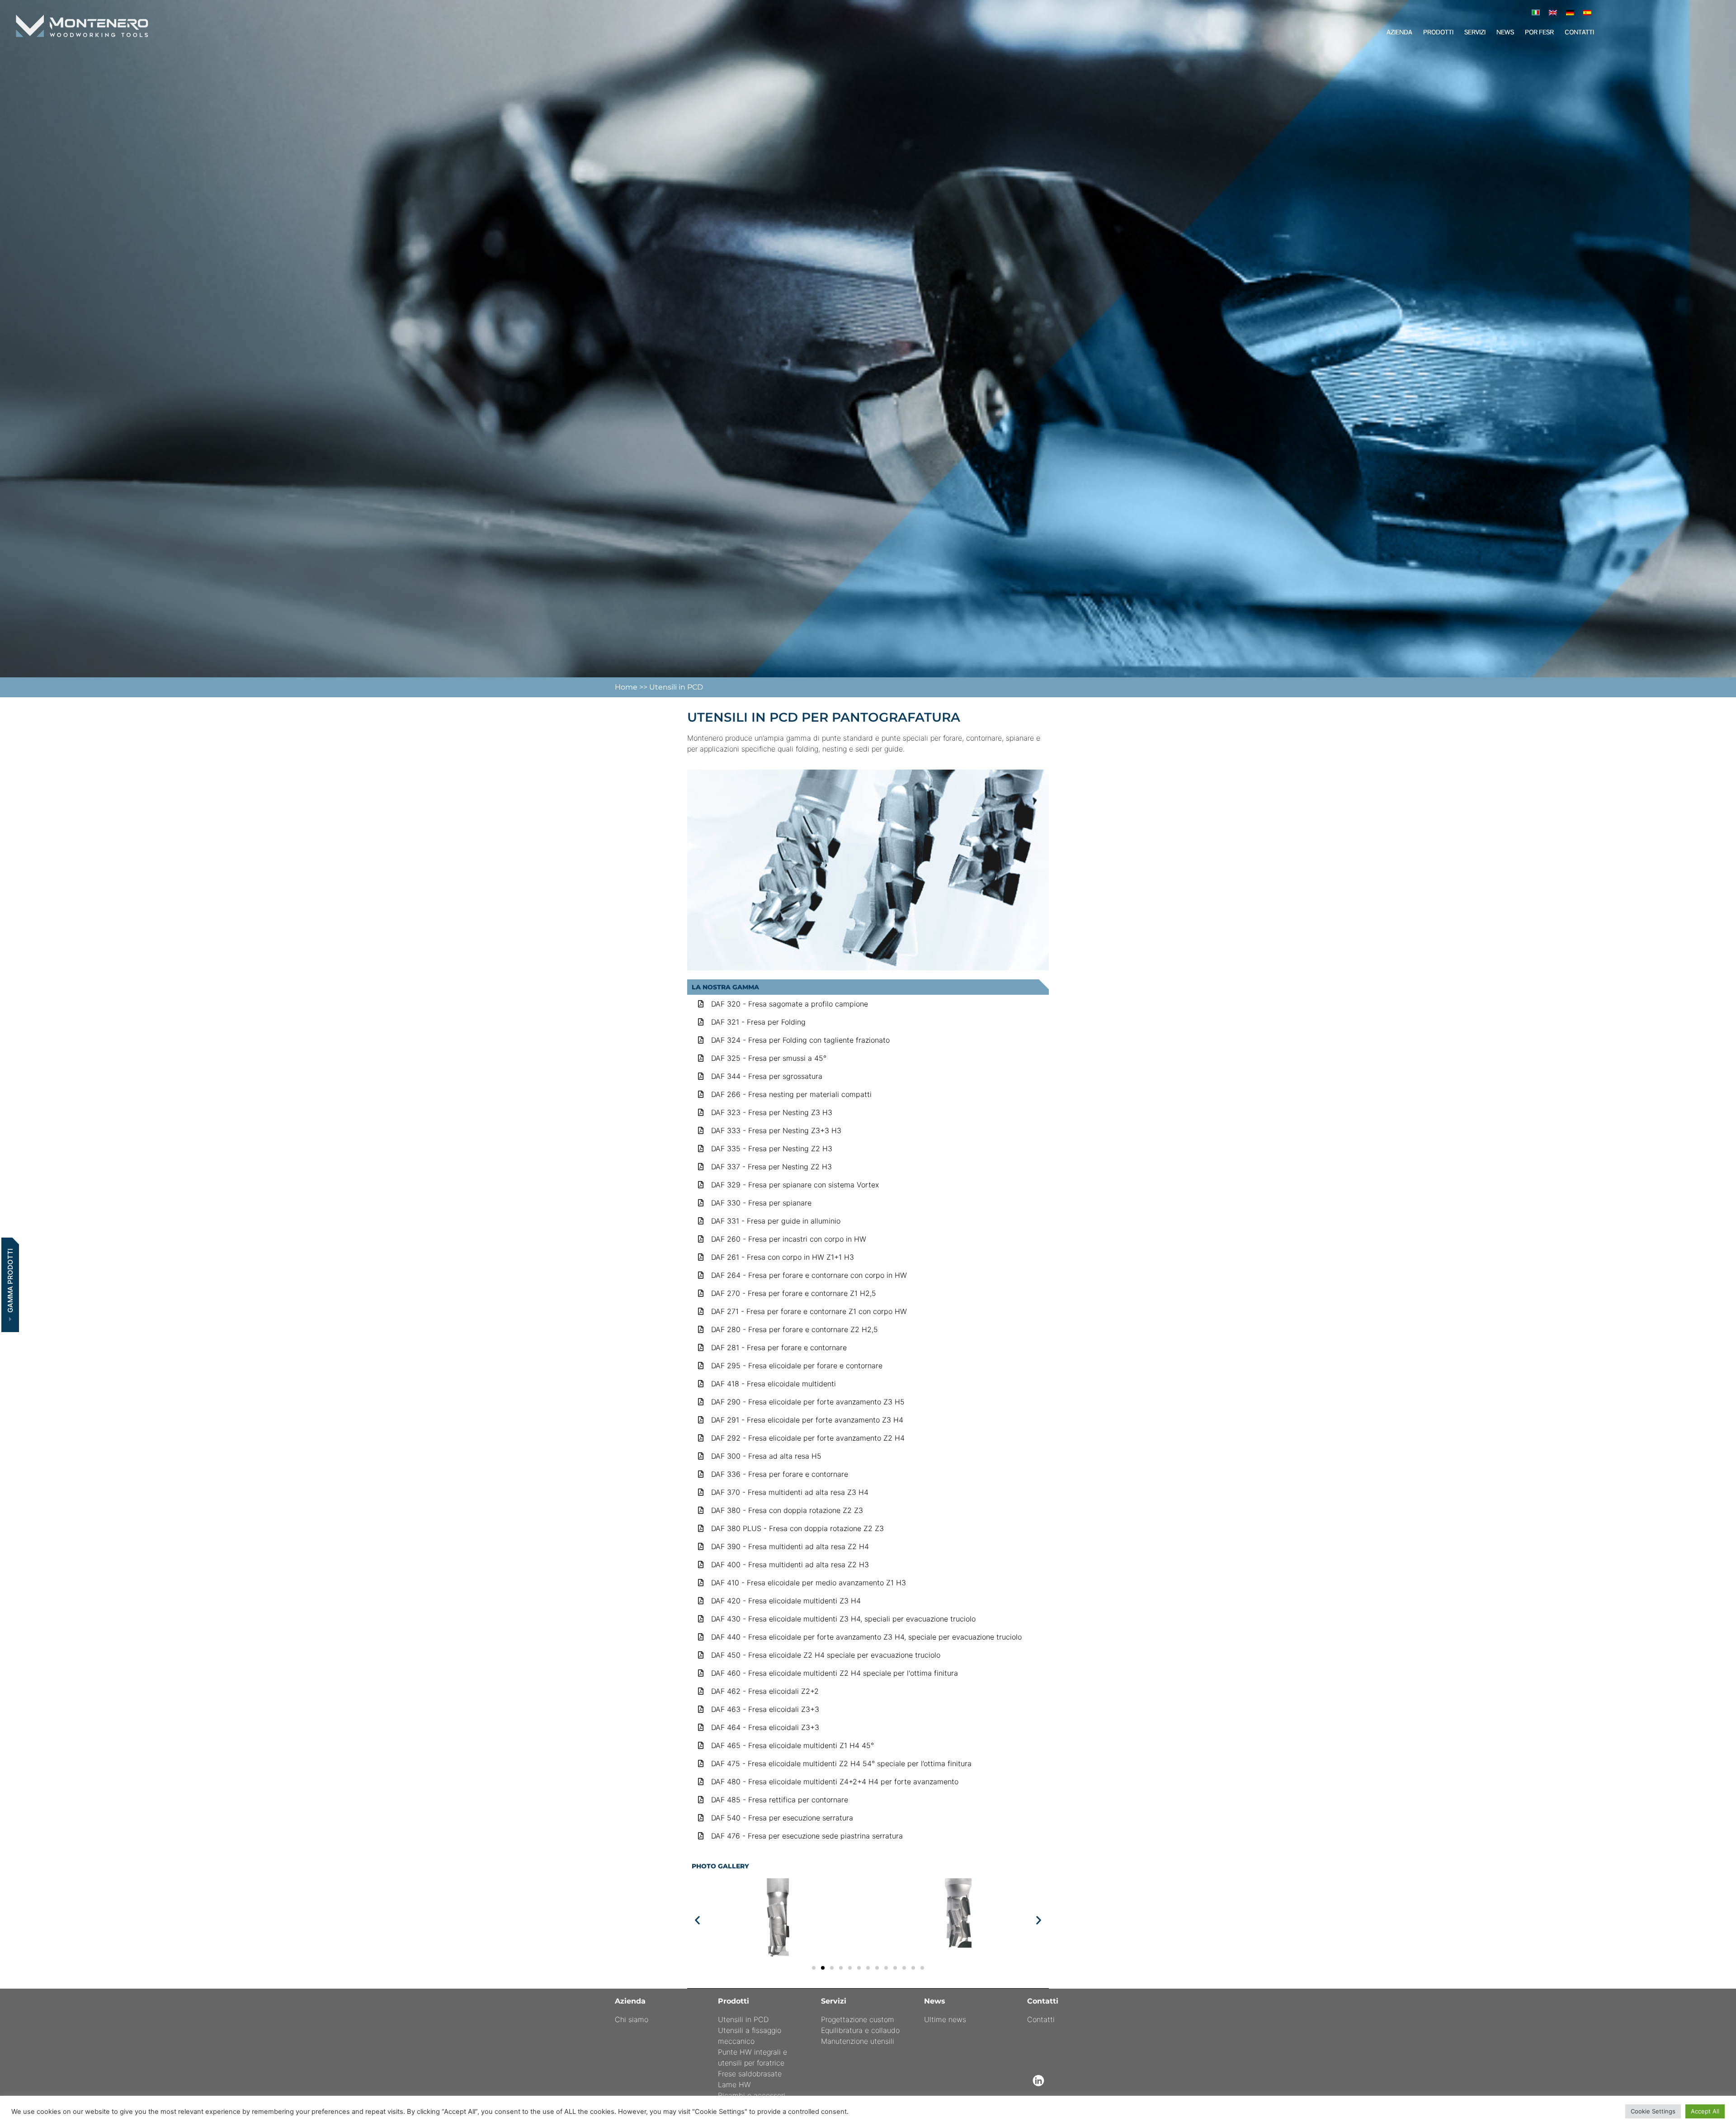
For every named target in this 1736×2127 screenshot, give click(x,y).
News (1505, 32)
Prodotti (1438, 32)
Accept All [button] (1705, 2111)
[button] (697, 1920)
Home (627, 687)
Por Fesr (1539, 32)
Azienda (1399, 32)
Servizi (1475, 32)
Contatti (1579, 32)
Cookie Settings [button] (1653, 2111)
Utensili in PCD (676, 687)
